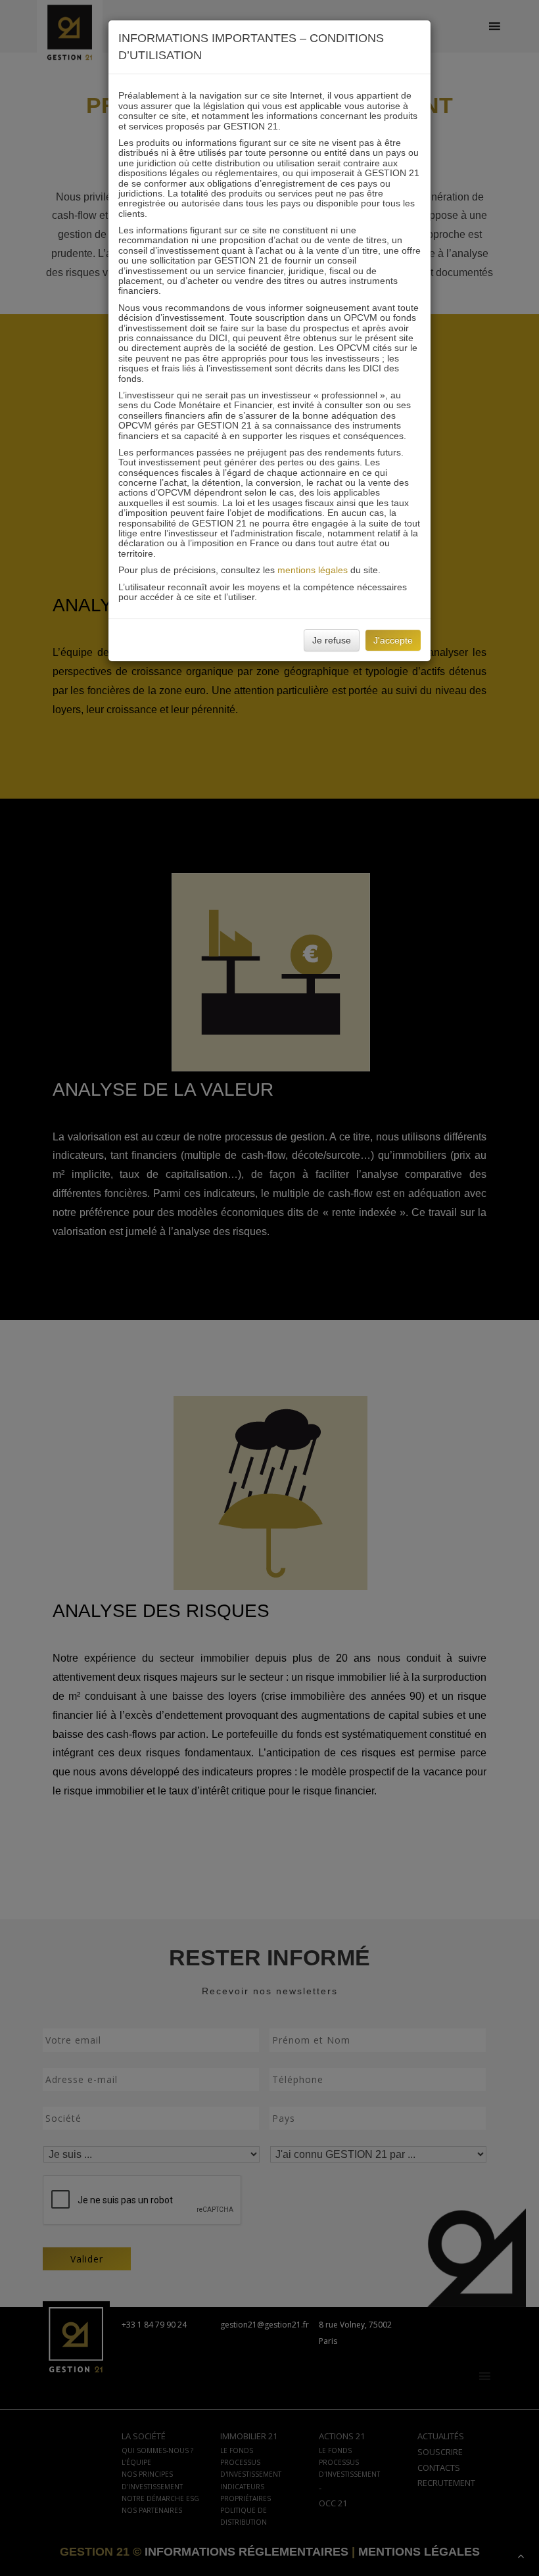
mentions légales (313, 570)
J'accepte (393, 640)
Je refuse (332, 640)
